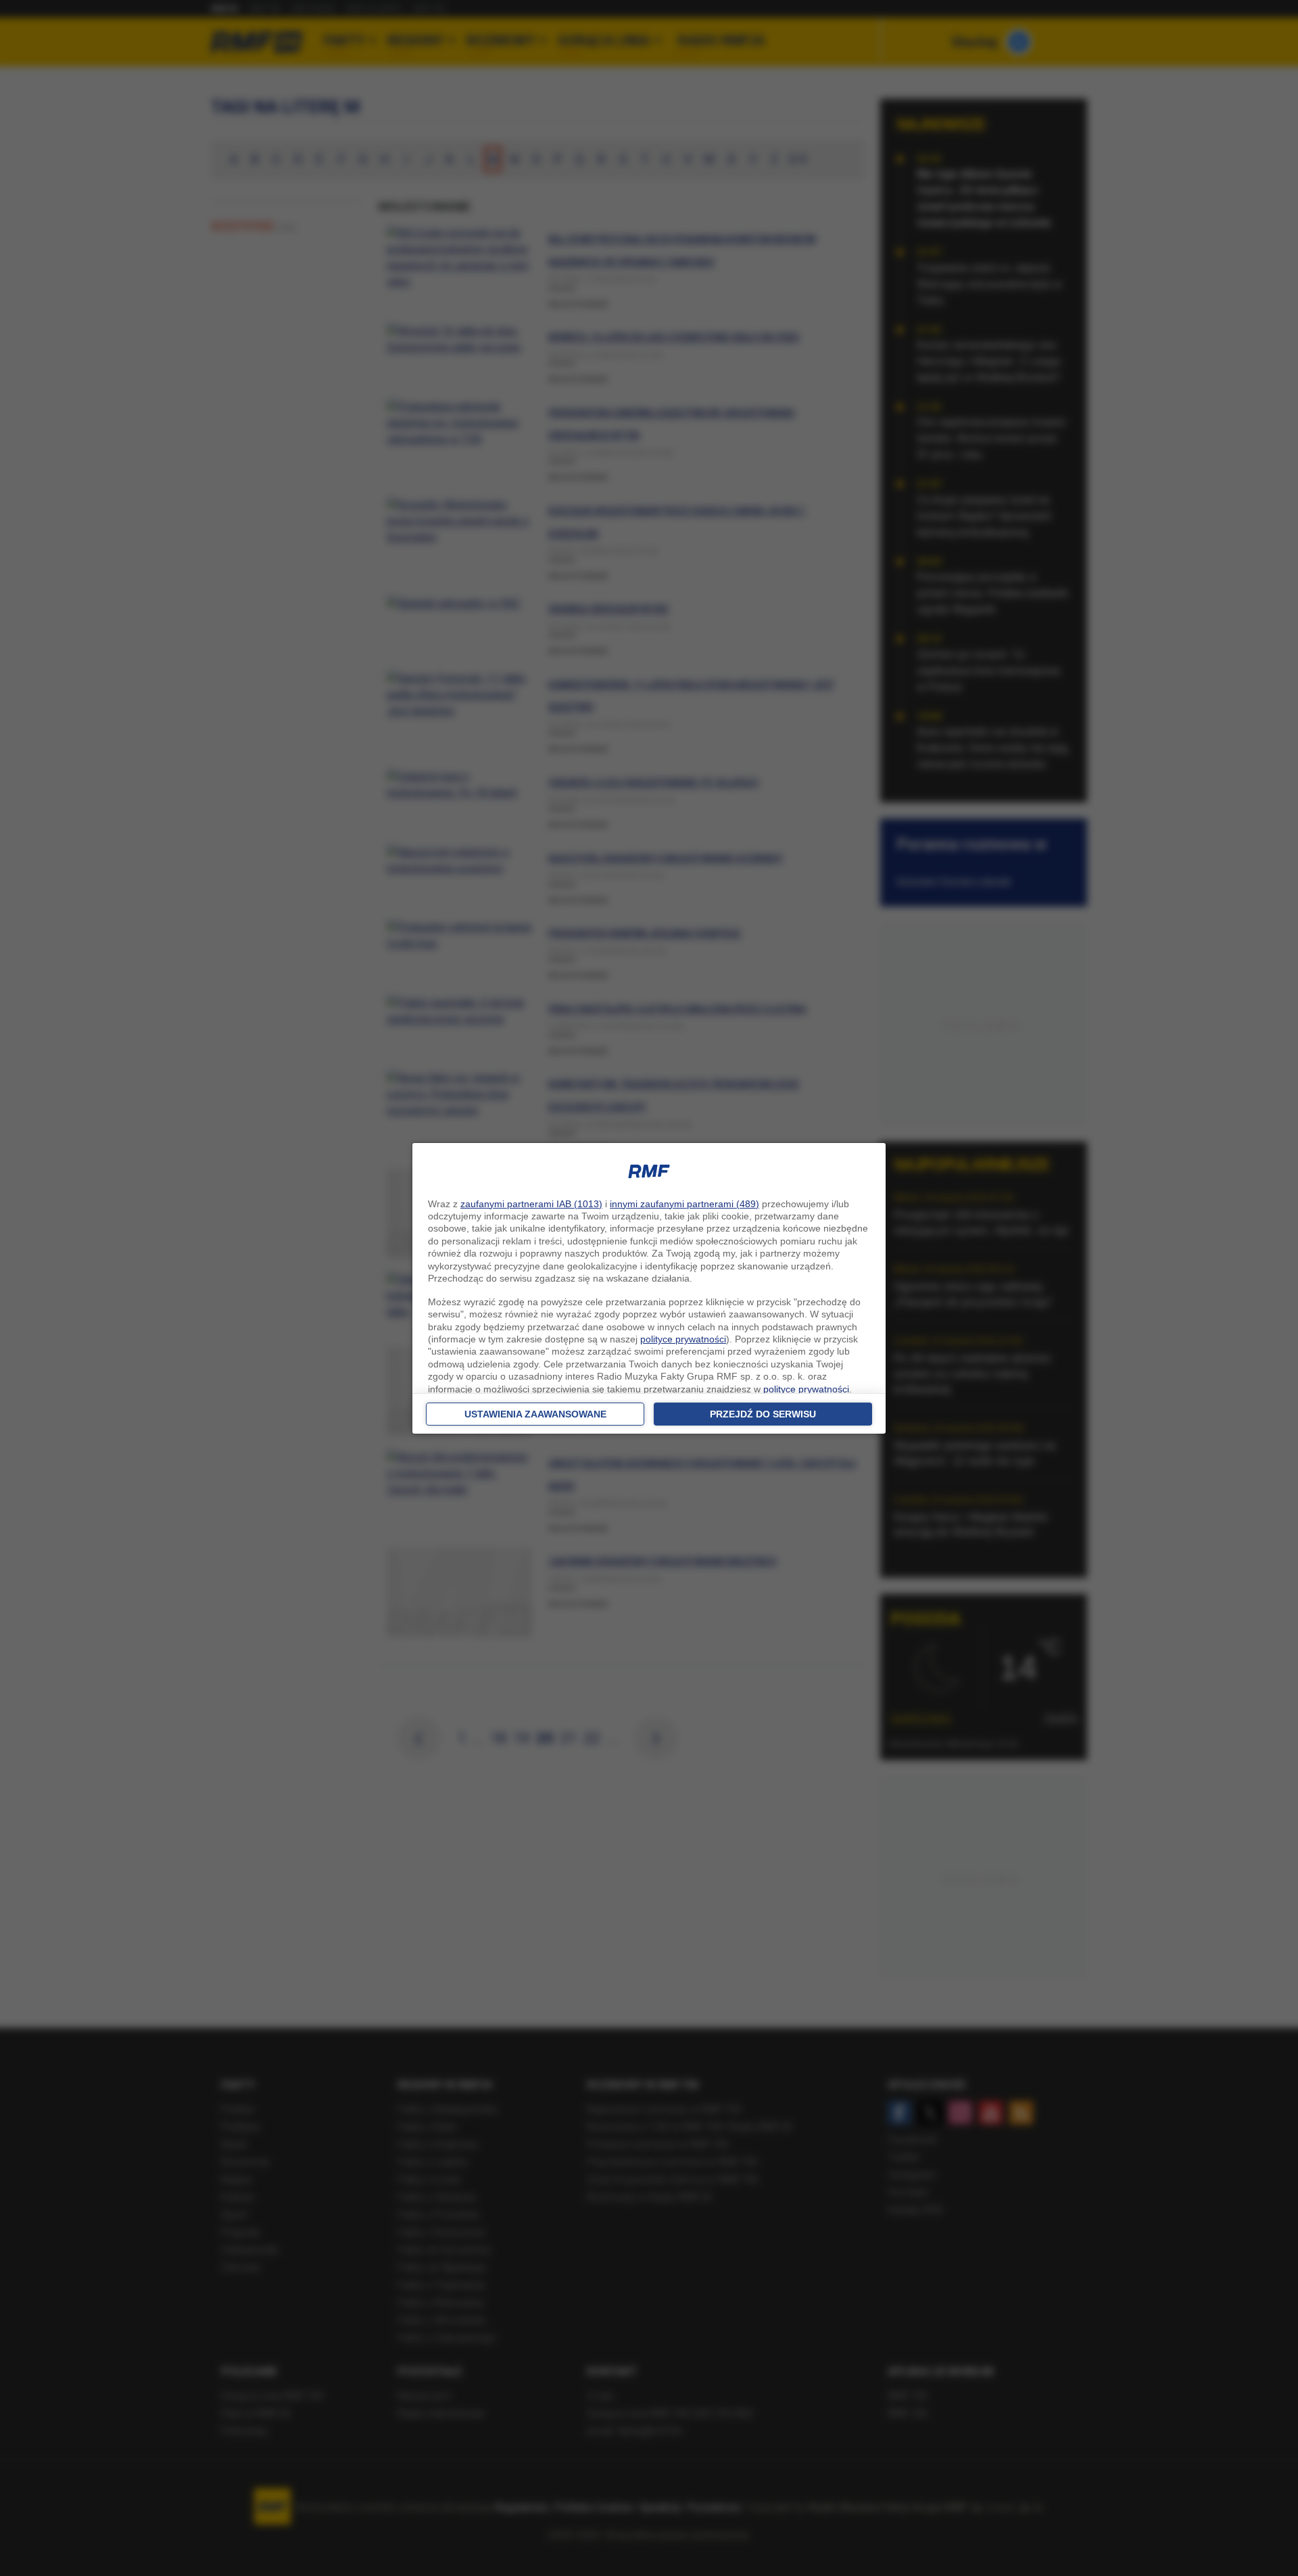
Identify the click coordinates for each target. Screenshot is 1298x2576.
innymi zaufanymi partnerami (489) (684, 1204)
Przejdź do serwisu (763, 1414)
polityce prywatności (683, 1339)
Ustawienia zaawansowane (535, 1414)
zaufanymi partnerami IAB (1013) (531, 1204)
